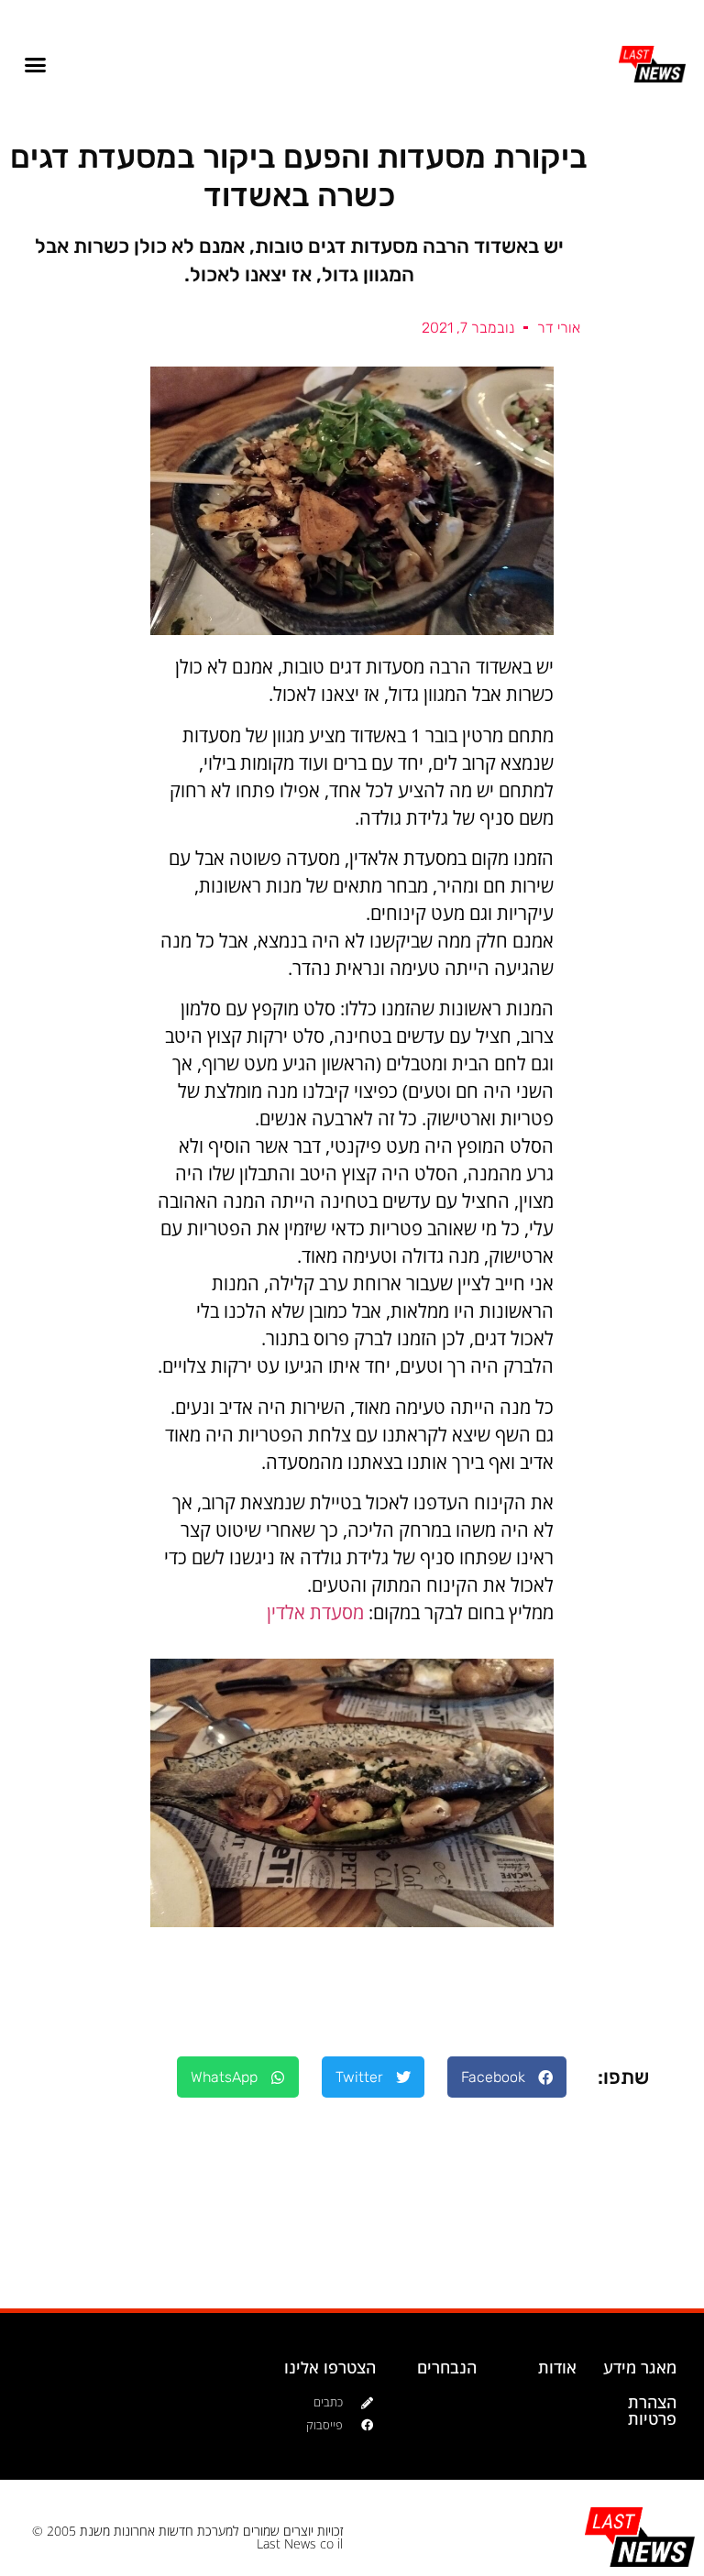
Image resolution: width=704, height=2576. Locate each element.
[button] (36, 64)
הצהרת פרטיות (652, 2410)
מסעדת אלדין (315, 1612)
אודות (557, 2367)
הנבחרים (447, 2367)
